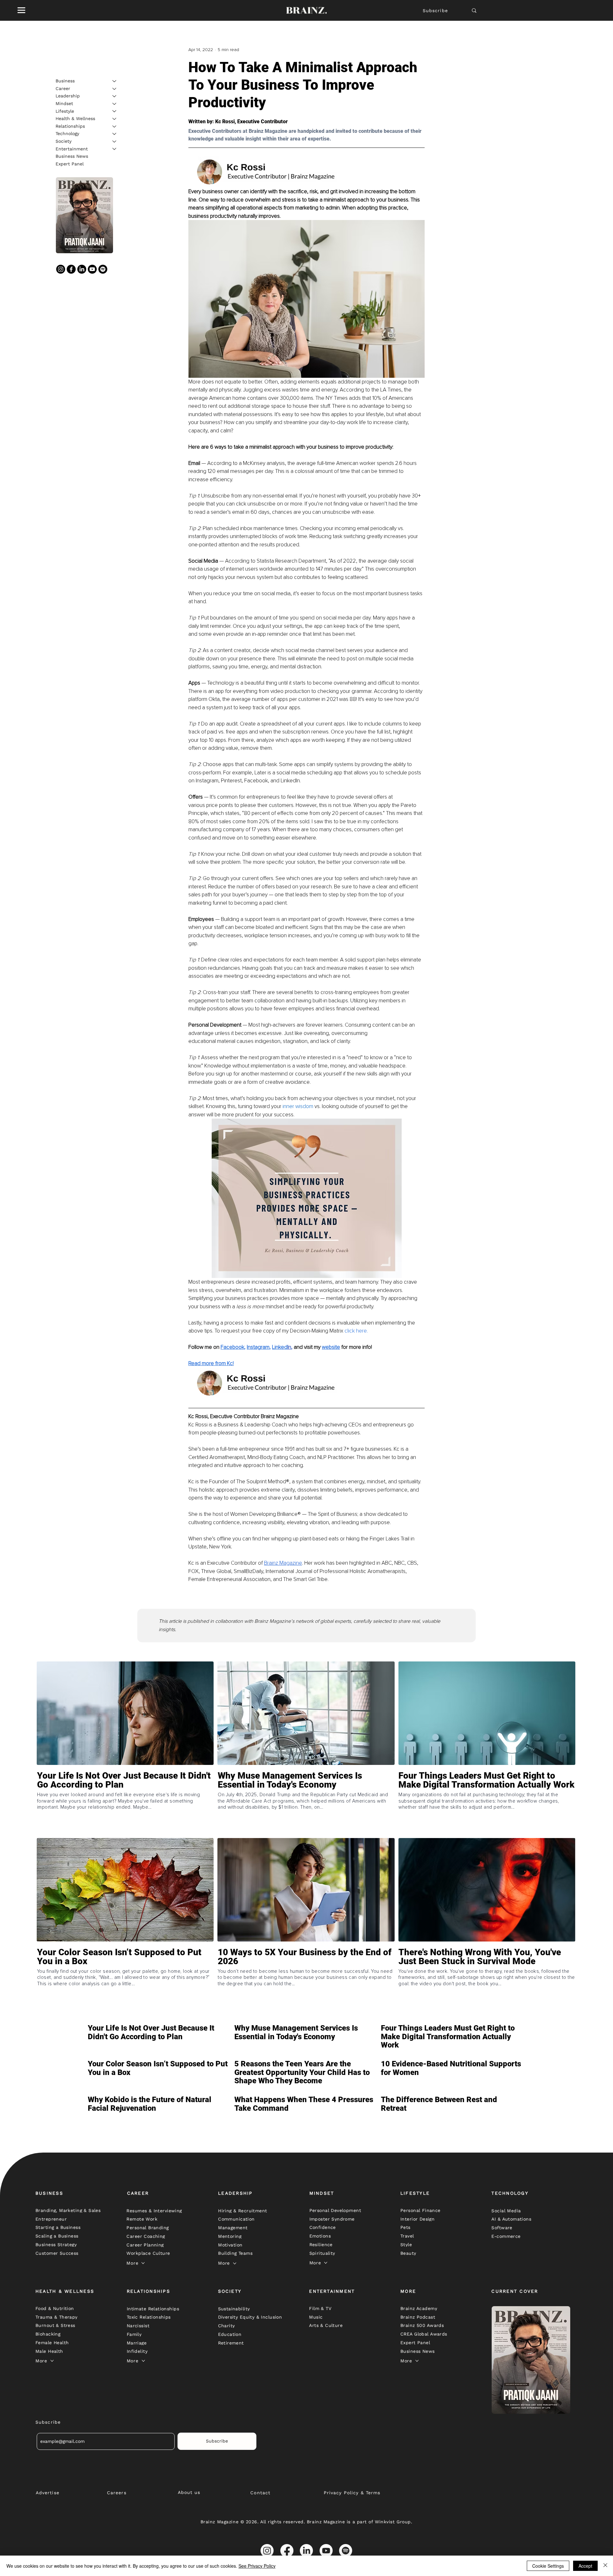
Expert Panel (70, 164)
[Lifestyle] (115, 111)
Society (64, 141)
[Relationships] (115, 126)
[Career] (115, 89)
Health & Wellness (75, 118)
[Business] (115, 81)
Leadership (68, 96)
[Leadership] (115, 96)
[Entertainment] (115, 149)
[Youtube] (92, 269)
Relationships (70, 126)
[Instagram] (61, 269)
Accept (585, 2566)
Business (65, 81)
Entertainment (72, 148)
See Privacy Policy (257, 2566)
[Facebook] (71, 269)
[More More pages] (143, 2263)
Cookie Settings (548, 2566)
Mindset (64, 103)
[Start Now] (125, 1803)
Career (63, 88)
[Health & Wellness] (115, 119)
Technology (67, 133)
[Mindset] (115, 104)
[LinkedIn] (82, 269)
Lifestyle (65, 111)
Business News (72, 156)
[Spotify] (103, 269)
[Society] (115, 141)
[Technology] (115, 134)
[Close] (605, 2566)
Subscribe (435, 11)
